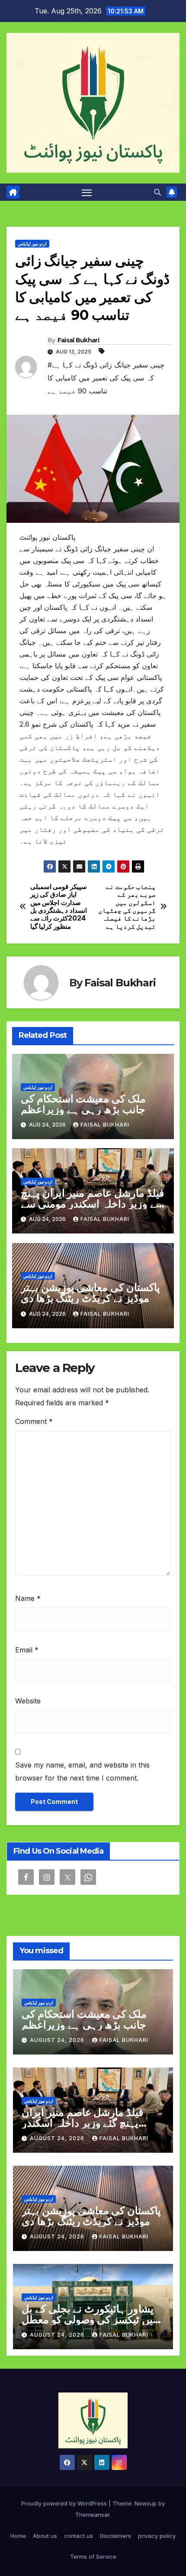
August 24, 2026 (58, 2040)
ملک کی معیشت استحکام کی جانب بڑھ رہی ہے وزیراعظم (83, 1104)
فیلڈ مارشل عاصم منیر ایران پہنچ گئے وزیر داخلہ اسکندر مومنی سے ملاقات (92, 1204)
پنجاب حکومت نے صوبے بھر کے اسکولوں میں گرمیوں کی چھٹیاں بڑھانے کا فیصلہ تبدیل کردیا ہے (127, 907)
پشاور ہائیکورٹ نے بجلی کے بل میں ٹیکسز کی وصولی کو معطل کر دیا (90, 2320)
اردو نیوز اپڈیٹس (32, 244)
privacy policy (157, 2536)
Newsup (146, 2503)
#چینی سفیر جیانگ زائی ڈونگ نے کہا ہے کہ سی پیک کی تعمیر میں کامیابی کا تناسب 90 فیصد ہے (106, 378)
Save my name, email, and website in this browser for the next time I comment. (82, 1771)
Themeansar (92, 2515)
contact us (79, 2536)
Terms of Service (93, 2557)
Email (27, 1650)
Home (18, 2536)
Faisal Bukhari (78, 340)
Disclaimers (115, 2536)
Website (28, 1701)
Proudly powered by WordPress (65, 2503)
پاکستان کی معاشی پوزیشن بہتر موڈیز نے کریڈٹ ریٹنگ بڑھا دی (90, 1293)
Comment (34, 1421)
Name (28, 1598)
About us (45, 2536)
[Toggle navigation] (87, 192)
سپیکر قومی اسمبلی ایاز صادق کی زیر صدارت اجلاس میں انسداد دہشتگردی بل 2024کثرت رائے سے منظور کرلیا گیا (59, 907)
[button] (157, 192)
